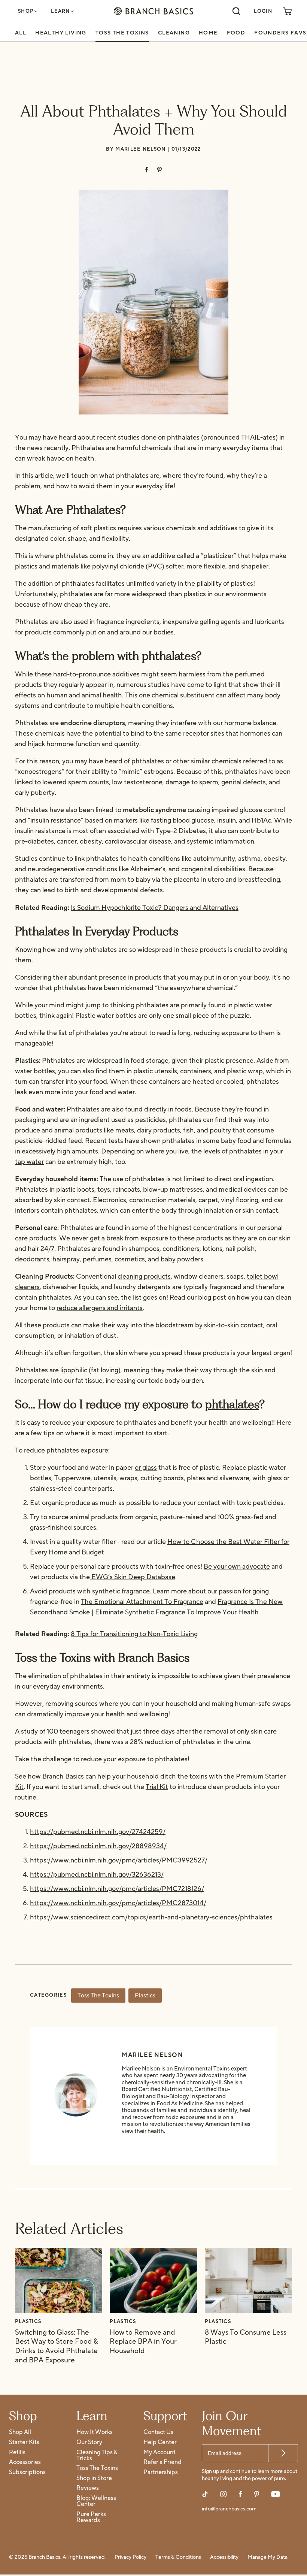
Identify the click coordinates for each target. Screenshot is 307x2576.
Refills (17, 2453)
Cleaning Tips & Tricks (97, 2456)
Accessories (25, 2462)
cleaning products (144, 1277)
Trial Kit (157, 1787)
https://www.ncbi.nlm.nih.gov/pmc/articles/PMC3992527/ (119, 1860)
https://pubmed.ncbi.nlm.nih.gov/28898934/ (98, 1846)
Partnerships (161, 2472)
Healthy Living (61, 33)
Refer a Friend (162, 2462)
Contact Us (158, 2432)
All (21, 33)
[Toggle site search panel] (236, 11)
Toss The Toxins (122, 33)
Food (236, 33)
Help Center (160, 2442)
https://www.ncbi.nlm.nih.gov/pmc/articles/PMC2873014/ (118, 1903)
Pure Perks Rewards (91, 2517)
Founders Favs (280, 33)
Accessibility (224, 2557)
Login (263, 11)
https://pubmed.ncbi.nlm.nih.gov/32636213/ (97, 1875)
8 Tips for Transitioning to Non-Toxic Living (134, 1634)
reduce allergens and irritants (100, 1308)
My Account (159, 2453)
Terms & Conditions (178, 2557)
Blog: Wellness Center (96, 2501)
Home (208, 33)
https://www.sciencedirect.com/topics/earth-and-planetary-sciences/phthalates (151, 1917)
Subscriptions (27, 2472)
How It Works (95, 2432)
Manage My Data (268, 2557)
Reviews (88, 2488)
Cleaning (174, 33)
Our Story (89, 2442)
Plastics (145, 1996)
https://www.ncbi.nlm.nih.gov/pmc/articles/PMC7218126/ (117, 1889)
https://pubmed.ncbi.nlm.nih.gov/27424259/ (98, 1832)
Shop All (20, 2432)
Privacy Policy (130, 2557)
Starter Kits (24, 2442)
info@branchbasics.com (229, 2509)
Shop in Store (94, 2478)
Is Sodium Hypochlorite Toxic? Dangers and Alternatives (155, 908)
